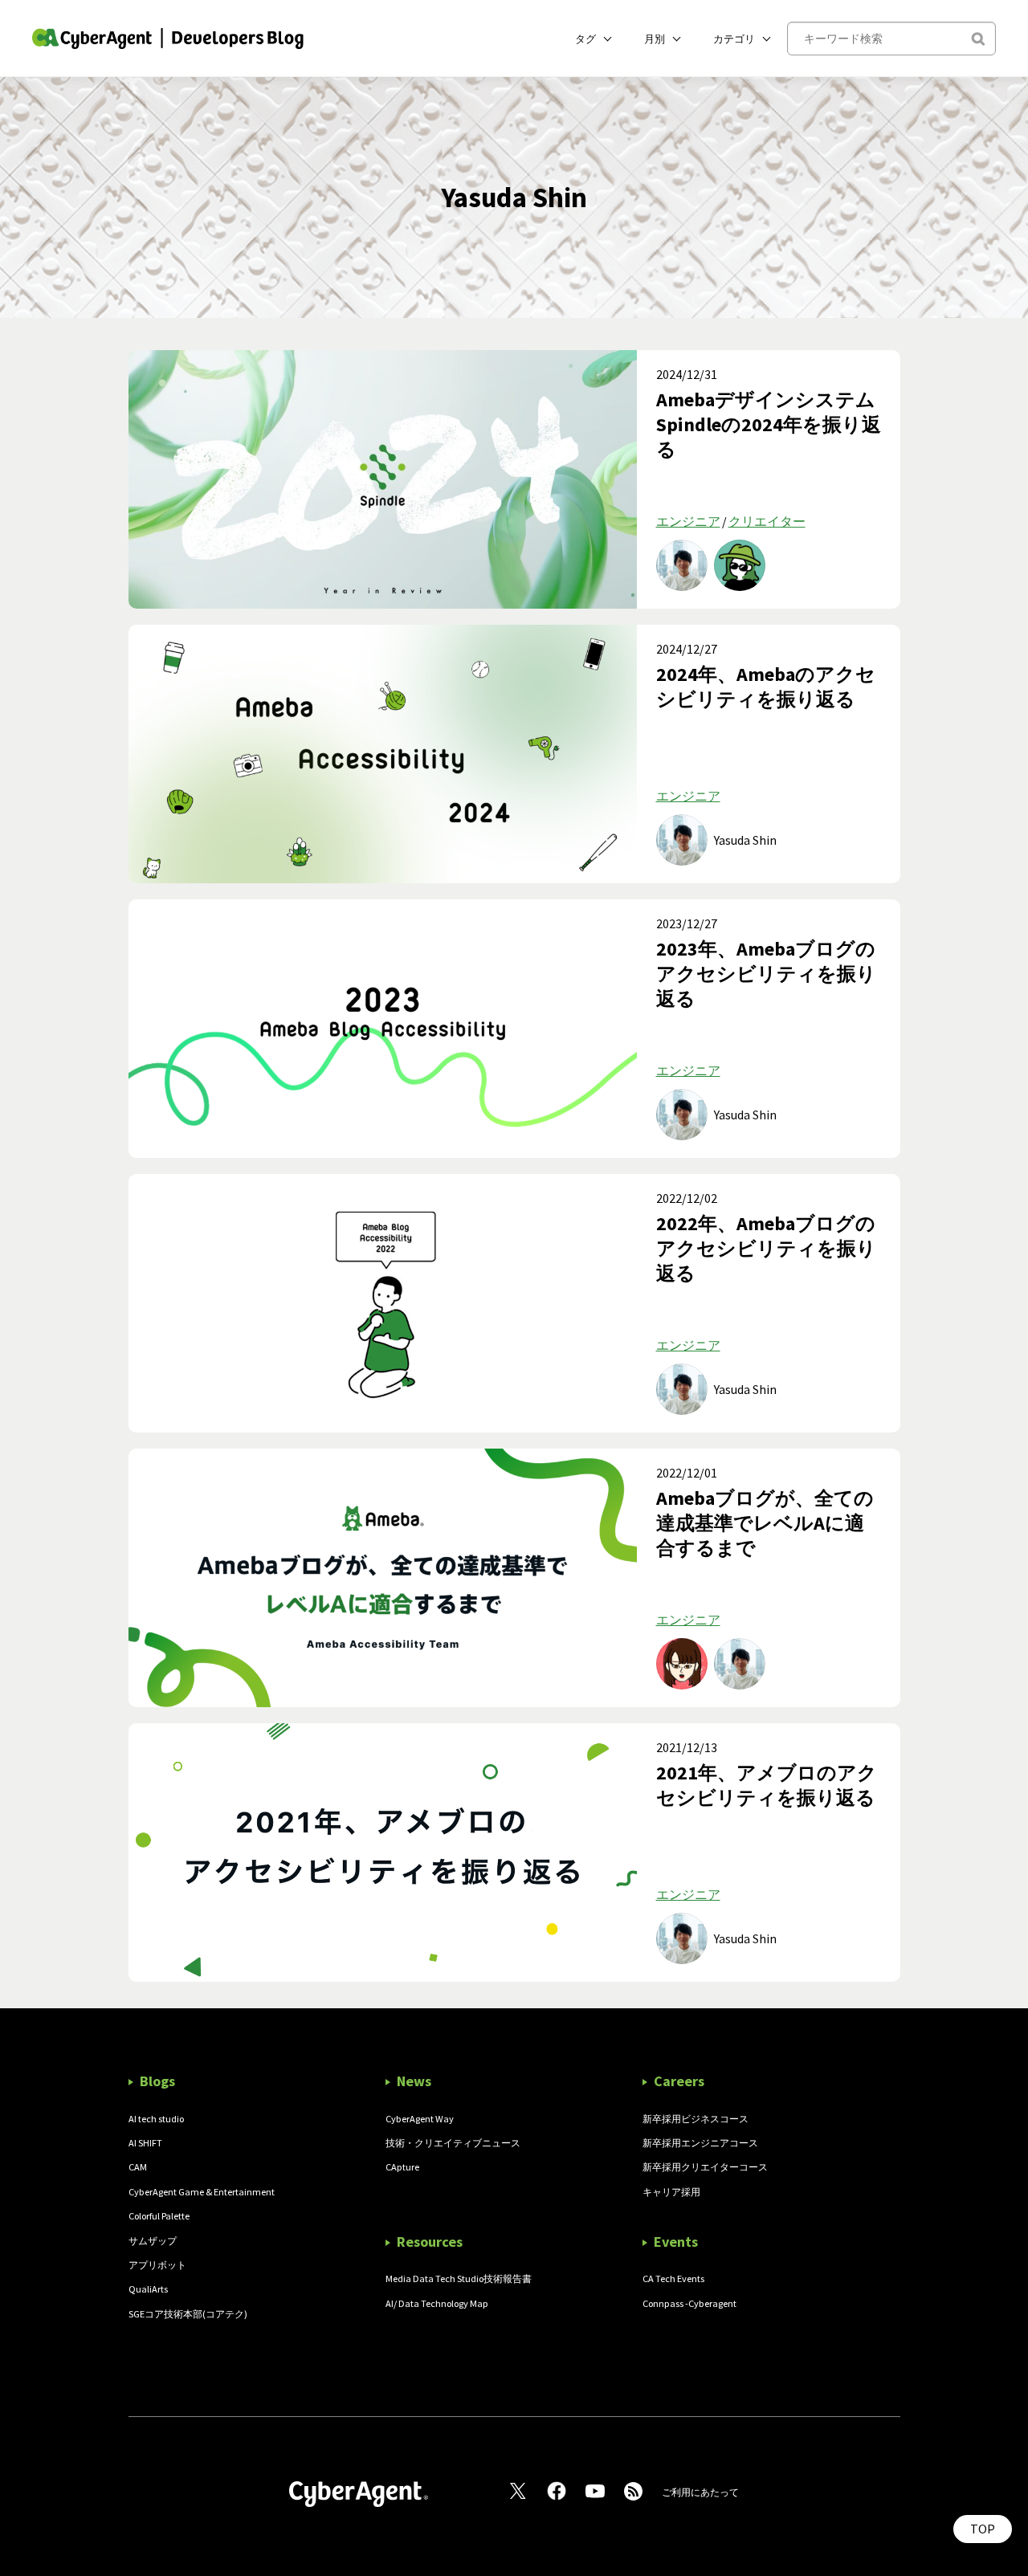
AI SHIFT (145, 2143)
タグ (585, 39)
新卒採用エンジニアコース (700, 2143)
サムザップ (153, 2241)
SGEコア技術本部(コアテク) (188, 2314)
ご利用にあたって (700, 2492)
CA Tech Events (673, 2278)
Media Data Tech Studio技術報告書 (459, 2278)
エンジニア (688, 521)
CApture (402, 2167)
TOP (983, 2529)
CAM (138, 2167)
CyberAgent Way (420, 2119)
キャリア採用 (671, 2192)
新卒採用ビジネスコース (696, 2119)
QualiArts (148, 2289)
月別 (655, 39)
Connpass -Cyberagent (689, 2303)
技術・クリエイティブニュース (453, 2143)
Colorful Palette (159, 2216)
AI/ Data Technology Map (437, 2303)
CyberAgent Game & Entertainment (202, 2192)
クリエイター (767, 521)
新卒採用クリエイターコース (705, 2167)
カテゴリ (734, 39)
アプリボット (157, 2265)
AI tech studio (156, 2119)
